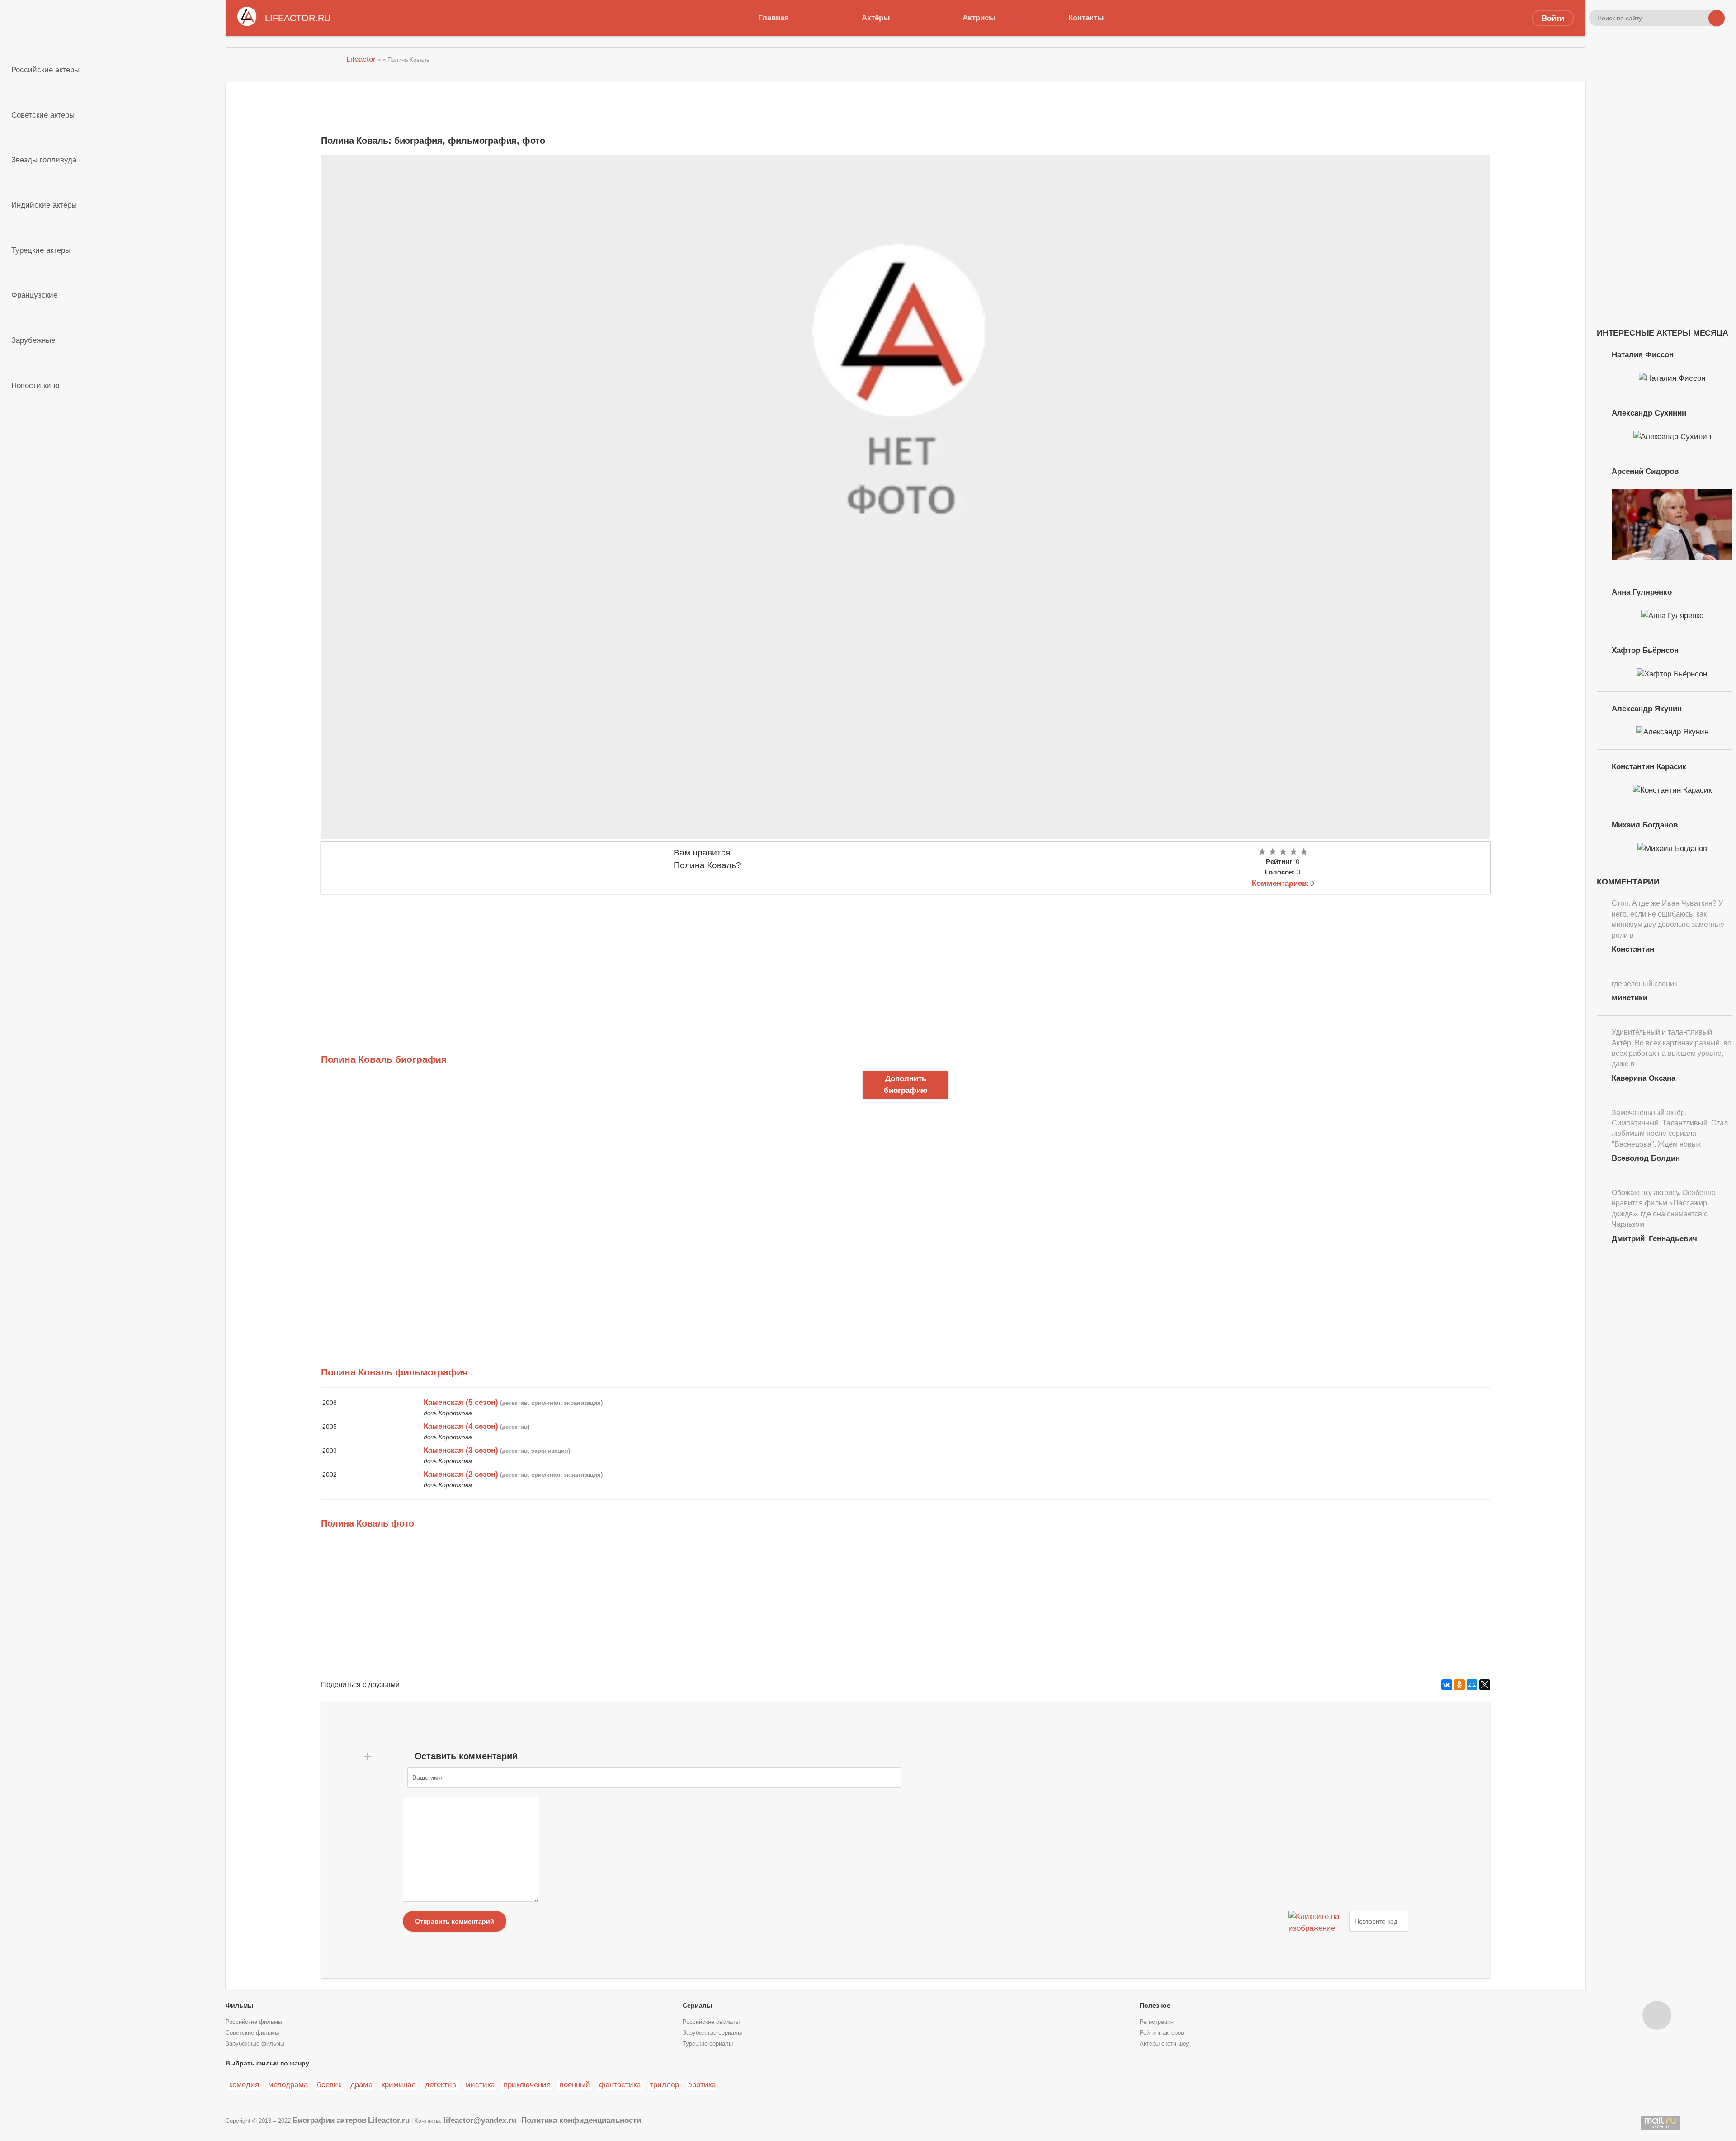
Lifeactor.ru (389, 2120)
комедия (244, 2084)
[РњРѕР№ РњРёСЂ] (1472, 1685)
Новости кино (35, 385)
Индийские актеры (44, 205)
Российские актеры (45, 70)
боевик (329, 2084)
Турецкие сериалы (708, 2044)
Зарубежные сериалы (712, 2033)
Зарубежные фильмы (255, 2044)
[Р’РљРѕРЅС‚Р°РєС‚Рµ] (1447, 1685)
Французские (34, 295)
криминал (399, 2084)
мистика (480, 2084)
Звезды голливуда (44, 160)
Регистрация (1157, 2022)
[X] (1485, 1685)
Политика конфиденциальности (581, 2120)
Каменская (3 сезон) (461, 1450)
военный (575, 2084)
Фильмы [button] (239, 2005)
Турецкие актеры (41, 250)
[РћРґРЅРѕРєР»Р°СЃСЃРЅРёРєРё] (1459, 1685)
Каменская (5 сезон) (461, 1402)
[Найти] (1717, 18)
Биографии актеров (329, 2120)
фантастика (620, 2084)
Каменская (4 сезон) (461, 1426)
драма (361, 2084)
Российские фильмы (254, 2022)
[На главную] (281, 59)
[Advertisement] (592, 962)
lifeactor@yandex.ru (480, 2120)
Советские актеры (43, 115)
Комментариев (1279, 883)
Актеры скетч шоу (1164, 2044)
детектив (441, 2084)
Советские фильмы (252, 2033)
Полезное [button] (1155, 2005)
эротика (702, 2084)
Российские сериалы (711, 2022)
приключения (527, 2084)
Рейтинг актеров (1162, 2033)
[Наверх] (1657, 2015)
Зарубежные (33, 340)
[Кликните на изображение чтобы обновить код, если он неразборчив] (1318, 1921)
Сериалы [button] (697, 2005)
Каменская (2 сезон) (461, 1474)
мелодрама (288, 2084)
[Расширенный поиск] (1700, 18)
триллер (664, 2084)
